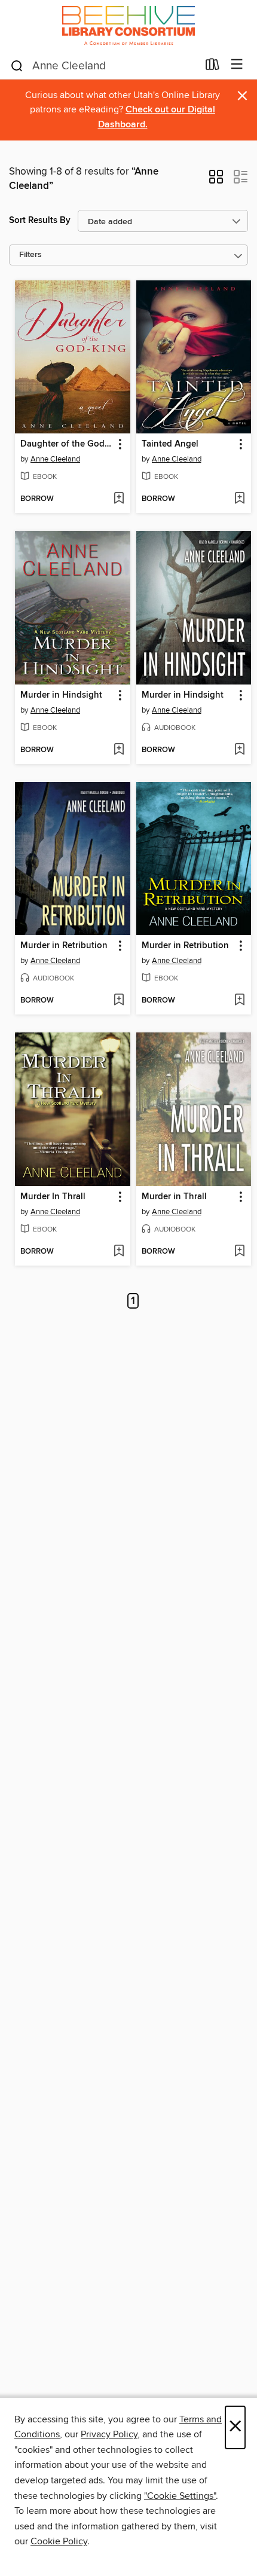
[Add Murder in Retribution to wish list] (119, 1001)
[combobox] (104, 66)
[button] (216, 181)
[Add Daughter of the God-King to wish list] (119, 499)
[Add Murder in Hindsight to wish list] (119, 750)
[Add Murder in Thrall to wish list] (239, 1252)
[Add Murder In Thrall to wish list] (119, 1252)
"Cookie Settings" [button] (180, 2496)
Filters (30, 255)
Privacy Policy (109, 2434)
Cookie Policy (59, 2541)
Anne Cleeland (55, 459)
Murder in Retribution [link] (64, 946)
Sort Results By (40, 220)
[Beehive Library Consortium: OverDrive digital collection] (128, 25)
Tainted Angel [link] (170, 444)
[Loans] (212, 67)
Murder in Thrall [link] (174, 1197)
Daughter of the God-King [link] (67, 444)
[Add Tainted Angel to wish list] (239, 499)
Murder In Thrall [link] (53, 1197)
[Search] (17, 65)
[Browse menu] (237, 65)
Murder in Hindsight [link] (61, 695)
